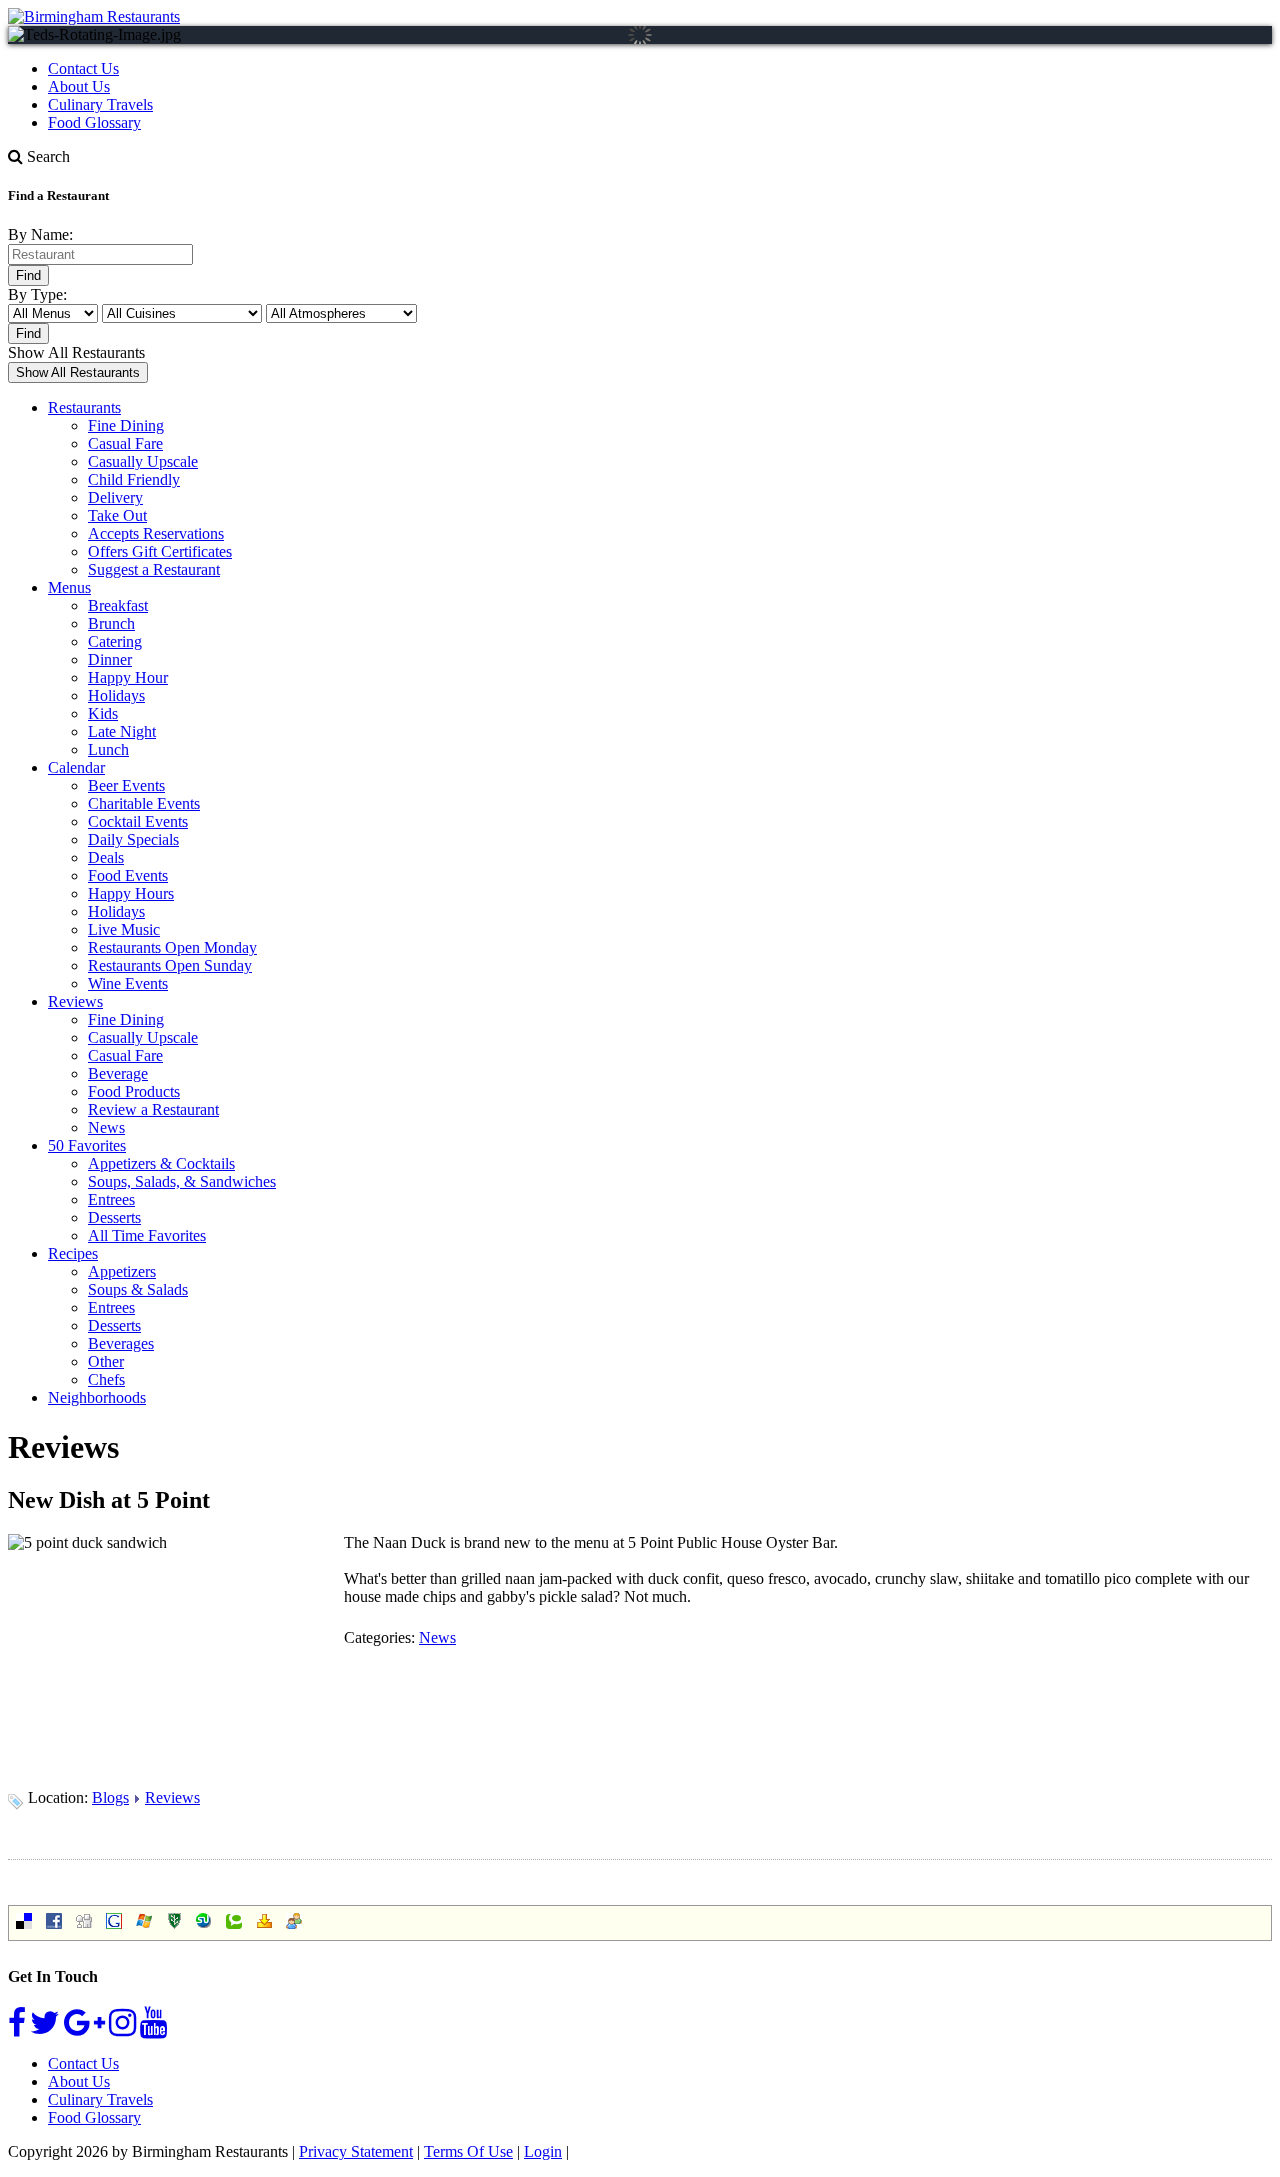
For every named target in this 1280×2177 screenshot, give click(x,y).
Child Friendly (134, 479)
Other (106, 1361)
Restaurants (84, 407)
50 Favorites (87, 1145)
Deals (106, 857)
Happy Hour (128, 677)
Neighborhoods (97, 1397)
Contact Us (83, 68)
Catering (115, 641)
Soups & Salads (138, 1289)
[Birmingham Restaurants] (94, 16)
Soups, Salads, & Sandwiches (182, 1181)
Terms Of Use (468, 2151)
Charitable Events (144, 803)
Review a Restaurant (153, 1109)
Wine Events (128, 983)
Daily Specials (133, 839)
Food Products (134, 1091)
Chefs (106, 1379)
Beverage (118, 1073)
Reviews (75, 1001)
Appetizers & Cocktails (161, 1163)
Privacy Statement (356, 2151)
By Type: (37, 294)
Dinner (110, 659)
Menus (69, 587)
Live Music (124, 929)
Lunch (108, 749)
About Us (79, 86)
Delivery (115, 497)
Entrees (111, 1199)
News (106, 1127)
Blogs (110, 1797)
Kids (103, 713)
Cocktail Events (138, 821)
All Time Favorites (147, 1235)
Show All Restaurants (76, 352)
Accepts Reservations (156, 533)
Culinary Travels (100, 104)
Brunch (111, 623)
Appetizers (122, 1271)
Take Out (117, 515)
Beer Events (126, 785)
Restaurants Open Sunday (170, 965)
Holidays (116, 695)
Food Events (128, 875)
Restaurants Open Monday (172, 947)
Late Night (122, 731)
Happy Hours (131, 893)
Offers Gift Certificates (160, 551)
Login (543, 2151)
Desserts (114, 1217)
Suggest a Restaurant (154, 569)
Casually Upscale (143, 461)
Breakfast (118, 605)
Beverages (121, 1343)
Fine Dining (126, 425)
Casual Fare (125, 443)
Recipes (73, 1253)
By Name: (40, 234)
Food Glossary (94, 122)
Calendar (76, 767)
